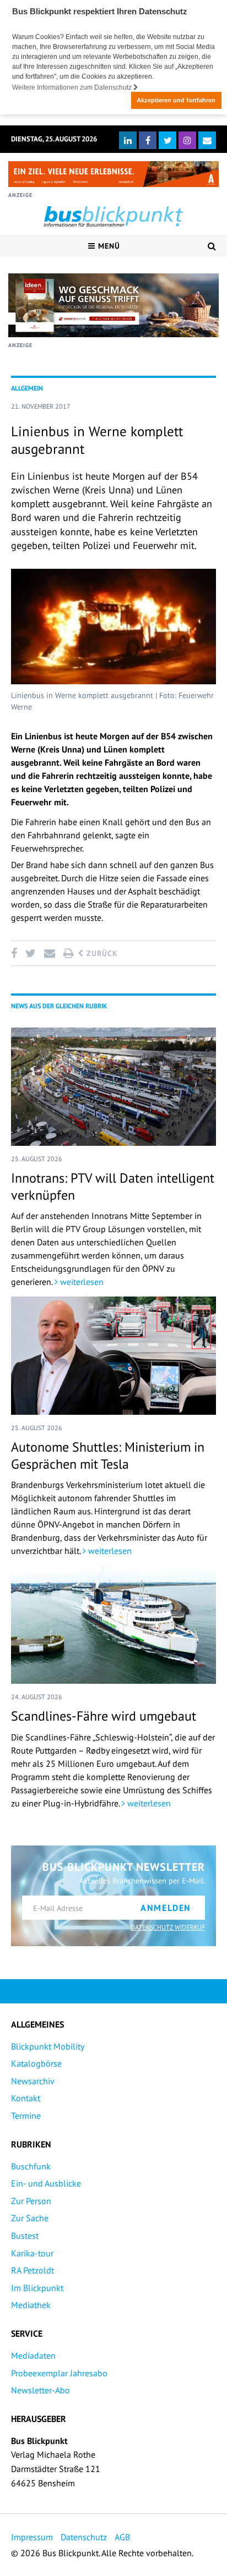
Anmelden (166, 1908)
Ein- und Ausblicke (46, 2183)
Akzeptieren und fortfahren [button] (176, 100)
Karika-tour (32, 2253)
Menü (108, 246)
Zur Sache (30, 2218)
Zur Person (31, 2201)
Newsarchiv (33, 2081)
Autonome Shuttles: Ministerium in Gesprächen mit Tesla (108, 1455)
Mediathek (31, 2305)
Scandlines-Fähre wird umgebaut (104, 1716)
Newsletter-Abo (40, 2390)
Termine (26, 2116)
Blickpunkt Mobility (48, 2046)
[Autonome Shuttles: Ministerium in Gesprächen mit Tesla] (113, 1356)
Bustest (25, 2236)
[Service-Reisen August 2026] (113, 305)
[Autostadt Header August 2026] (113, 174)
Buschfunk (31, 2166)
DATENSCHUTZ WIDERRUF (168, 1927)
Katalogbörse (36, 2063)
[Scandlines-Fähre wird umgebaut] (113, 1625)
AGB (122, 2537)
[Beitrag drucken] (68, 953)
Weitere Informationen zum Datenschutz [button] (73, 87)
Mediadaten (33, 2355)
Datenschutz (84, 2537)
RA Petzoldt (33, 2270)
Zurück (101, 953)
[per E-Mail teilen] (49, 953)
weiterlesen (81, 1282)
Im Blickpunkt (37, 2288)
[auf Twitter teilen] (30, 953)
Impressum (32, 2537)
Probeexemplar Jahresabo (59, 2373)
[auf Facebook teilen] (16, 953)
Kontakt (26, 2098)
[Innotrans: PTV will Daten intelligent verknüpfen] (113, 1087)
